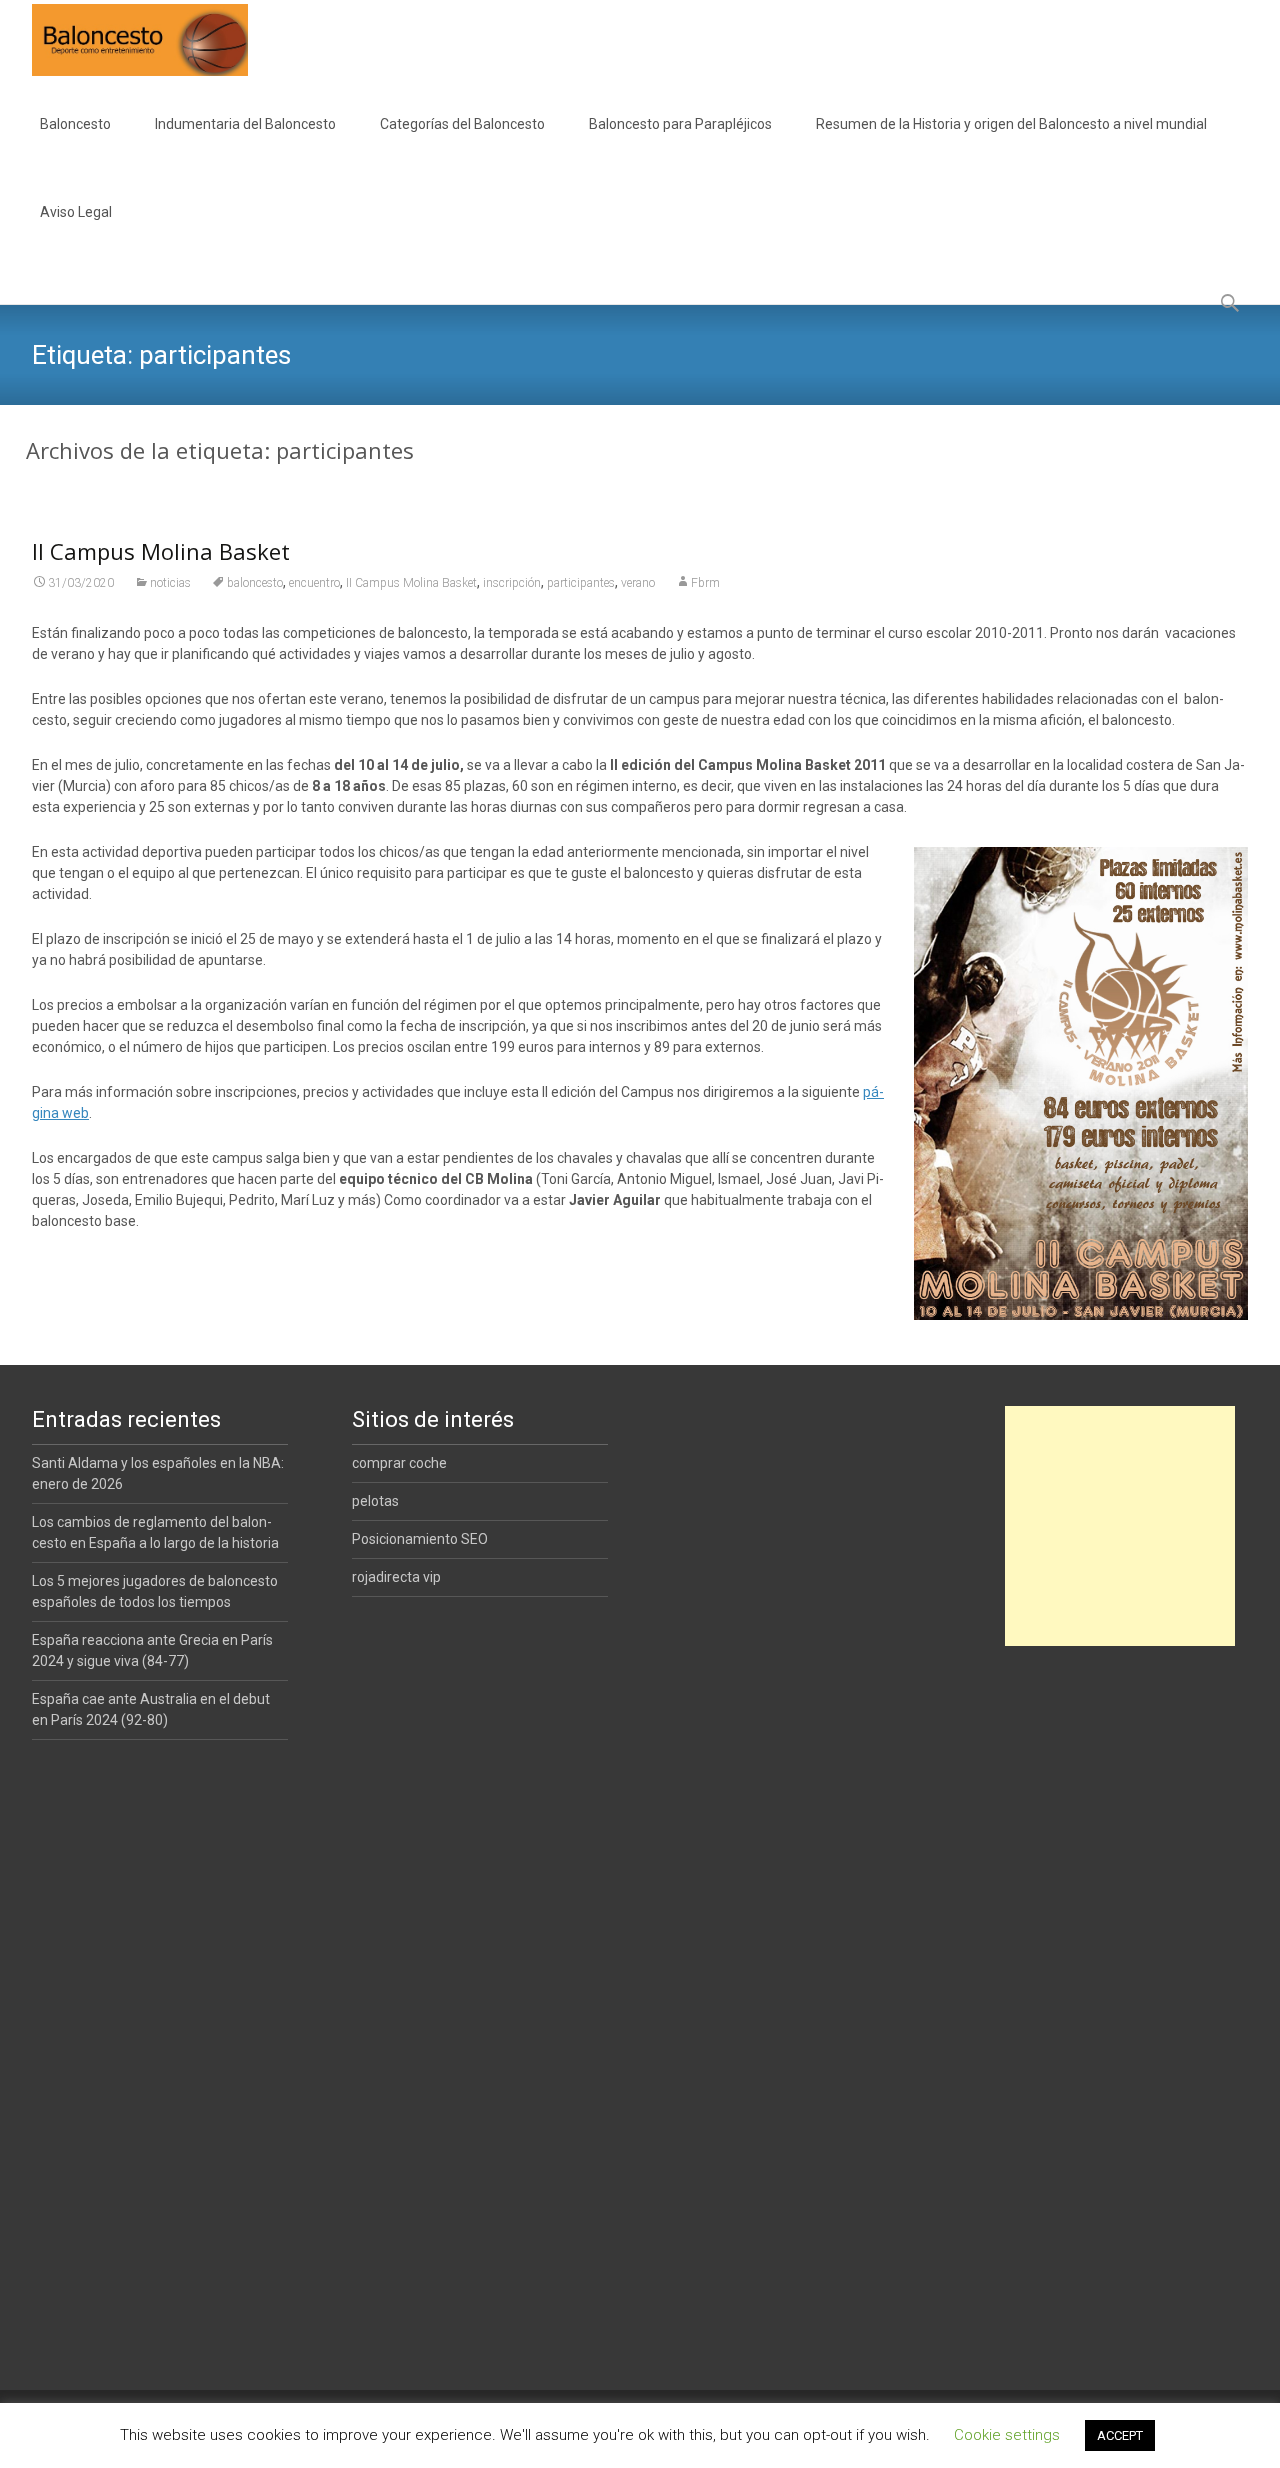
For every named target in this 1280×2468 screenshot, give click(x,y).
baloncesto (255, 583)
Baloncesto (75, 124)
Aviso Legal (76, 212)
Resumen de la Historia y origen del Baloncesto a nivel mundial (1011, 124)
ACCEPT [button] (1120, 2435)
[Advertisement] (1120, 1526)
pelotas (375, 1501)
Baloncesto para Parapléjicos (680, 124)
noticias (170, 583)
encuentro (314, 583)
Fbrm (705, 583)
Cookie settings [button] (1007, 2435)
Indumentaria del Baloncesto (245, 124)
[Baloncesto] (124, 40)
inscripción (512, 583)
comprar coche (399, 1463)
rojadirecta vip (396, 1577)
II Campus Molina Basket (161, 551)
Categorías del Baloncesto (462, 124)
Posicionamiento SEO (420, 1539)
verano (638, 583)
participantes (581, 583)
